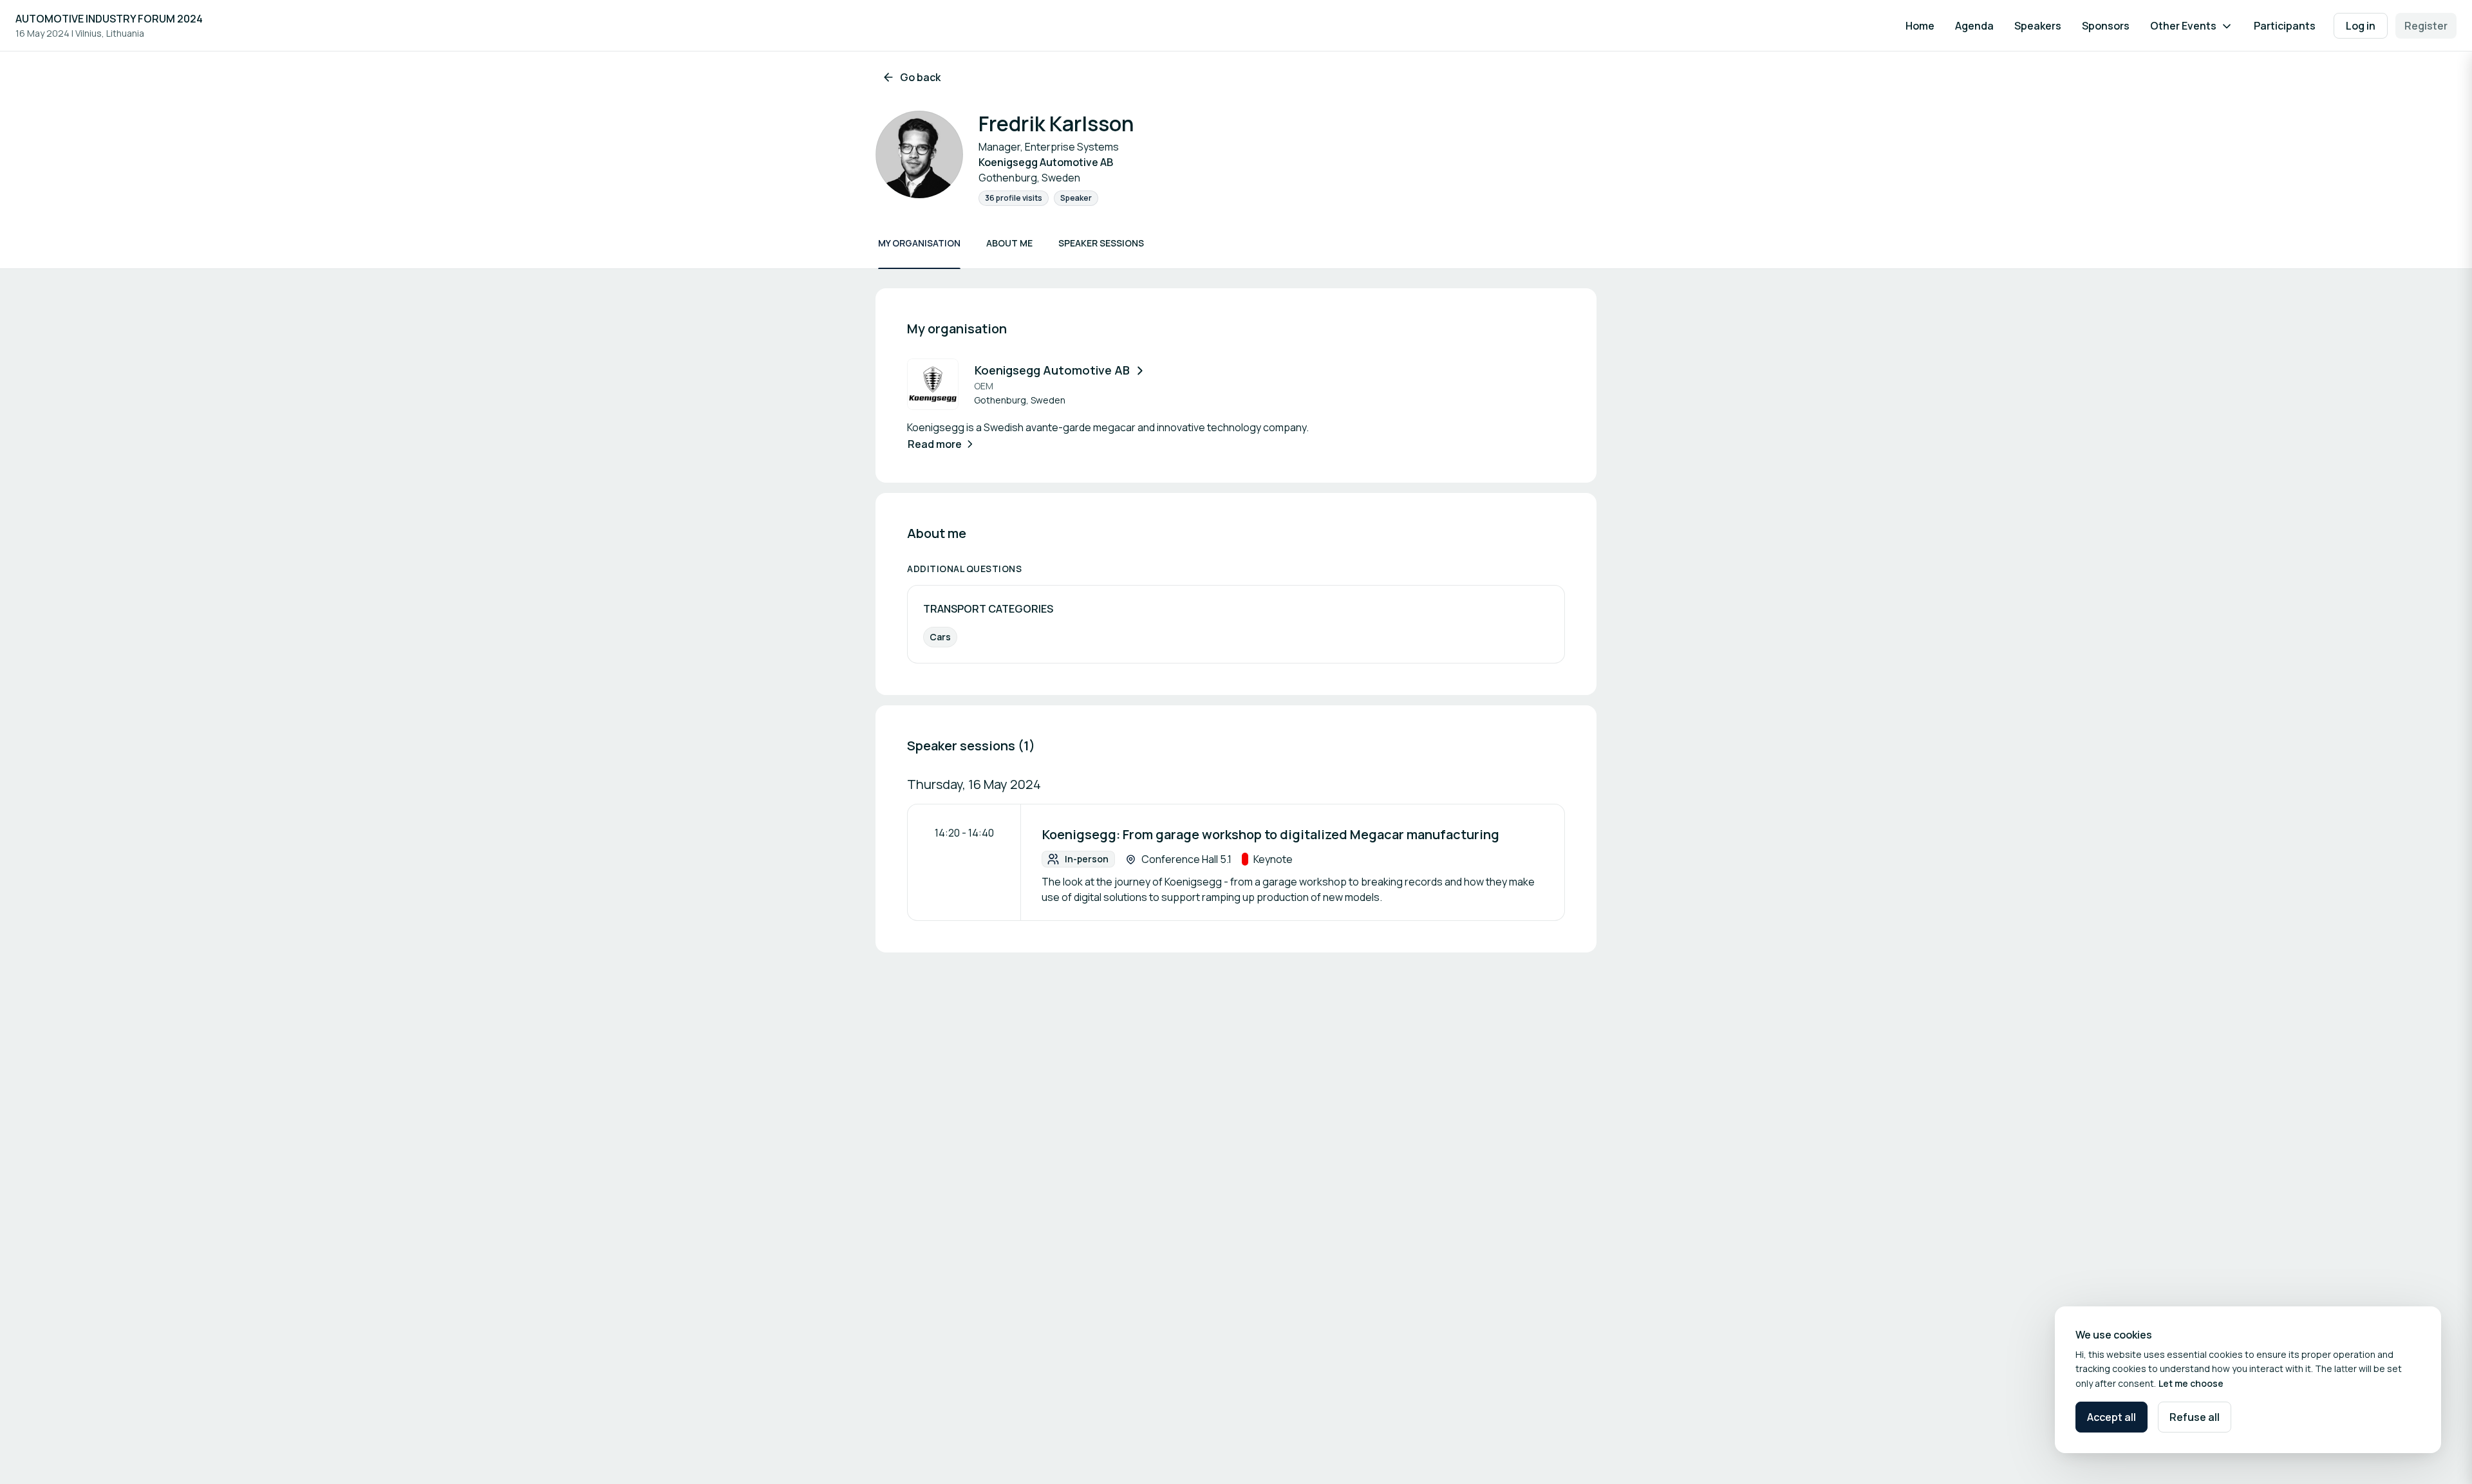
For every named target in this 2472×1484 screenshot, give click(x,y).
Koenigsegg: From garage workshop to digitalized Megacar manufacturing (1271, 834)
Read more (935, 444)
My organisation (919, 243)
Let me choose (2191, 1383)
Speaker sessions (1101, 243)
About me (1009, 243)
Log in (2361, 26)
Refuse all (2195, 1417)
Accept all (2111, 1417)
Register (2426, 26)
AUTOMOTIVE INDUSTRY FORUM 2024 (109, 19)
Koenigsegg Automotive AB (1052, 370)
